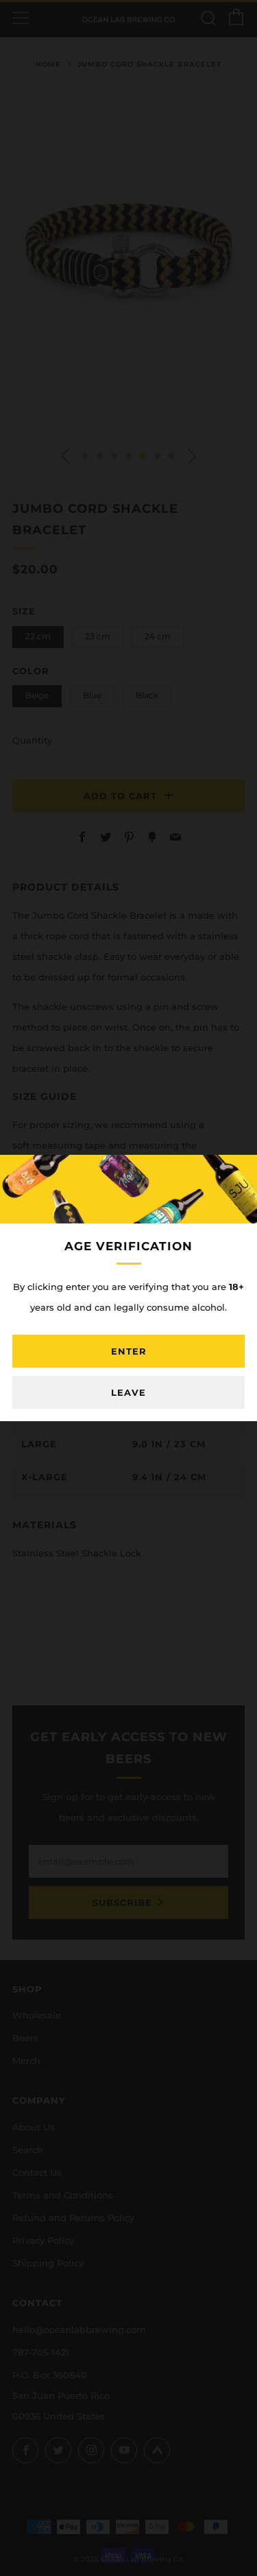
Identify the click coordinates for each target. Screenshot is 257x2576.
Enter (129, 1351)
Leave (128, 1392)
